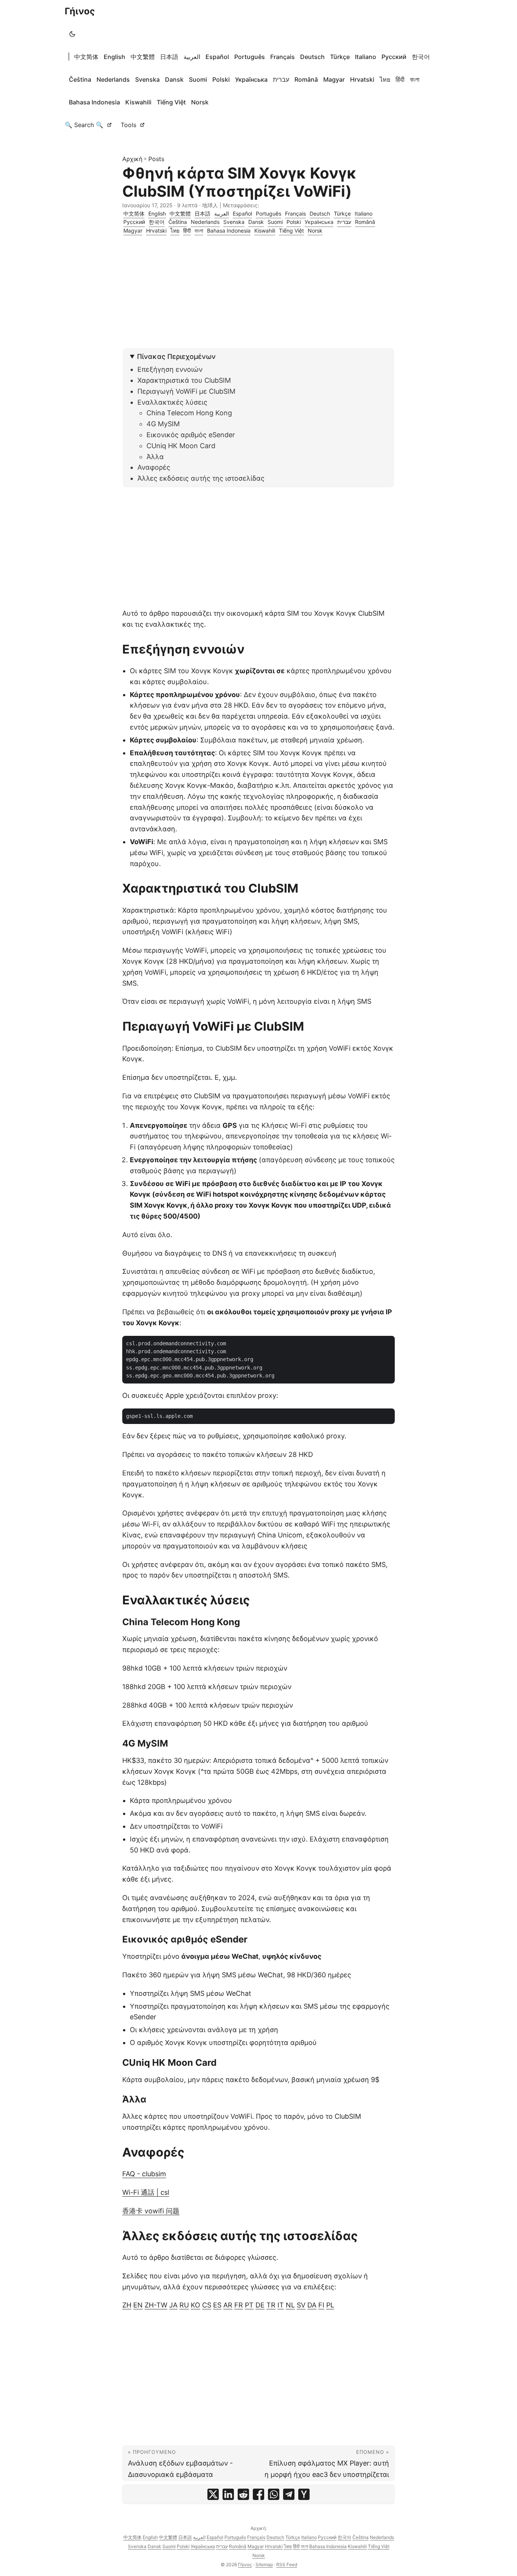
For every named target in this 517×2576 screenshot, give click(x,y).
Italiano (366, 57)
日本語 (169, 57)
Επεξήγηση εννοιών (170, 369)
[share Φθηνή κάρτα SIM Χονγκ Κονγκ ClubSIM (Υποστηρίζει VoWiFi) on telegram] (289, 2494)
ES (217, 2305)
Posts (156, 159)
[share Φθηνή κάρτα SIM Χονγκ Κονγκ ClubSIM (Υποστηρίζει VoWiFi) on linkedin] (228, 2494)
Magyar (334, 79)
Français (283, 57)
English (114, 57)
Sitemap (264, 2564)
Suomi (198, 79)
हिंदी (400, 79)
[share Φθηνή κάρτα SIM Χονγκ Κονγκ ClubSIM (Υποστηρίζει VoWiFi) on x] (213, 2494)
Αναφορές (154, 467)
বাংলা (415, 79)
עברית (281, 79)
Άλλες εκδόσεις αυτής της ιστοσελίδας (201, 478)
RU (184, 2305)
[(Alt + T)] (72, 34)
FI (321, 2305)
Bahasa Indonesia (94, 102)
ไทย (385, 79)
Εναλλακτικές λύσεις (172, 402)
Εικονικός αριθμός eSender (191, 435)
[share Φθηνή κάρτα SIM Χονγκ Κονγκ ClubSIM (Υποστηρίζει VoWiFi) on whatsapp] (274, 2494)
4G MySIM (163, 424)
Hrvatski (362, 79)
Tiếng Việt (171, 102)
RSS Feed (287, 2564)
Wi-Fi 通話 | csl (146, 2192)
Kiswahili (138, 102)
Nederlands (113, 79)
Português (250, 57)
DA (312, 2305)
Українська (251, 79)
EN (138, 2305)
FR (239, 2305)
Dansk (174, 79)
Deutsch (312, 57)
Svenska (147, 79)
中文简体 (86, 57)
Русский (394, 57)
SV (301, 2305)
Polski (221, 79)
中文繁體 (143, 57)
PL (330, 2305)
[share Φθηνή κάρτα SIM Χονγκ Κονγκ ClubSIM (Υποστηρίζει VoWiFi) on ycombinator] (304, 2494)
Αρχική (132, 159)
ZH (127, 2305)
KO (195, 2305)
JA (173, 2305)
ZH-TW (156, 2305)
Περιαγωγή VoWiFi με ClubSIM (186, 391)
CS (207, 2305)
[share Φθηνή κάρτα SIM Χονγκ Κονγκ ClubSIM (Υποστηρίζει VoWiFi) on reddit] (243, 2494)
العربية (192, 57)
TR (271, 2305)
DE (260, 2305)
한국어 (421, 57)
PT (249, 2305)
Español (217, 57)
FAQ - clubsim (144, 2174)
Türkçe (340, 57)
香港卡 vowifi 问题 (151, 2211)
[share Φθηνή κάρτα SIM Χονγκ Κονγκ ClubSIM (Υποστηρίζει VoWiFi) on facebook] (258, 2494)
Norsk (200, 102)
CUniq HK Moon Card (181, 446)
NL (290, 2305)
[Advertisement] (258, 295)
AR (228, 2305)
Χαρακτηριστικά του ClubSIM (184, 380)
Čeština (80, 79)
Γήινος (80, 11)
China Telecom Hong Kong (189, 413)
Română (306, 79)
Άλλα (155, 457)
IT (281, 2305)
